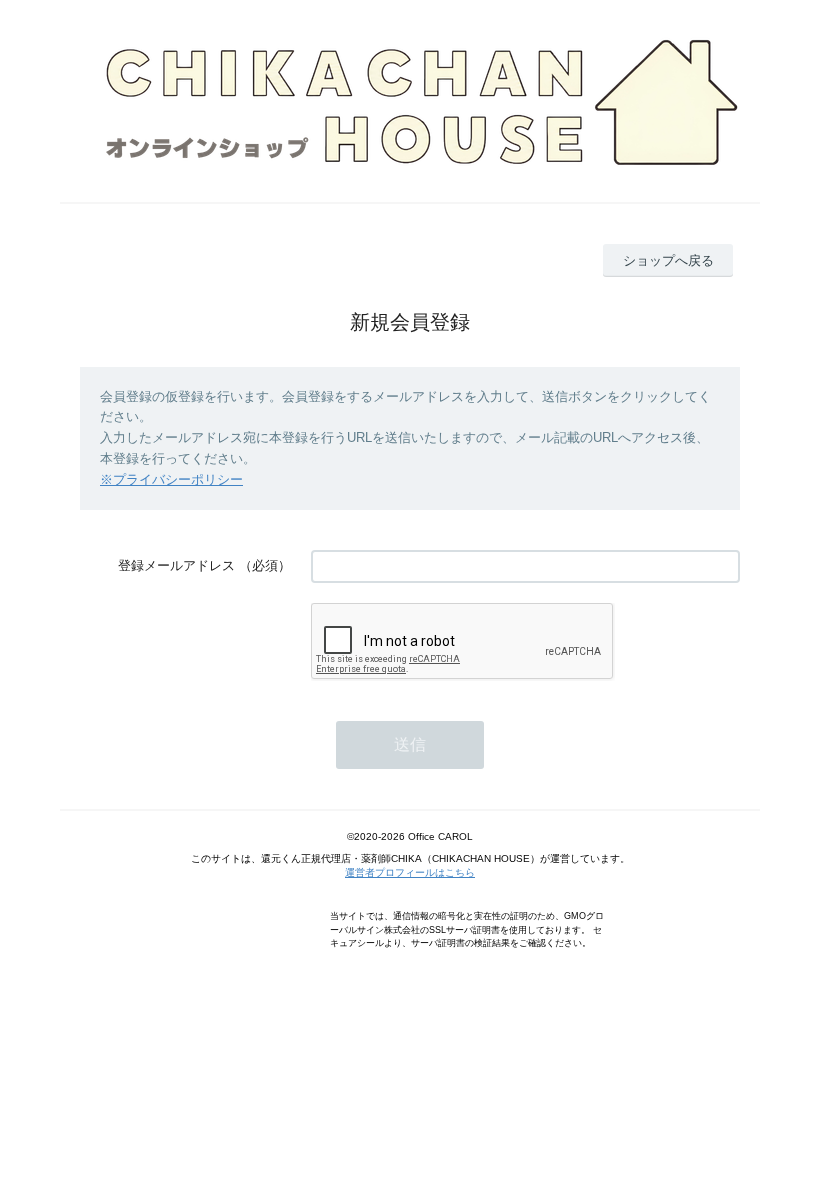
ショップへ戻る (668, 260)
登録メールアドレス (176, 565)
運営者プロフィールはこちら (410, 872)
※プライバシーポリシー (171, 479)
